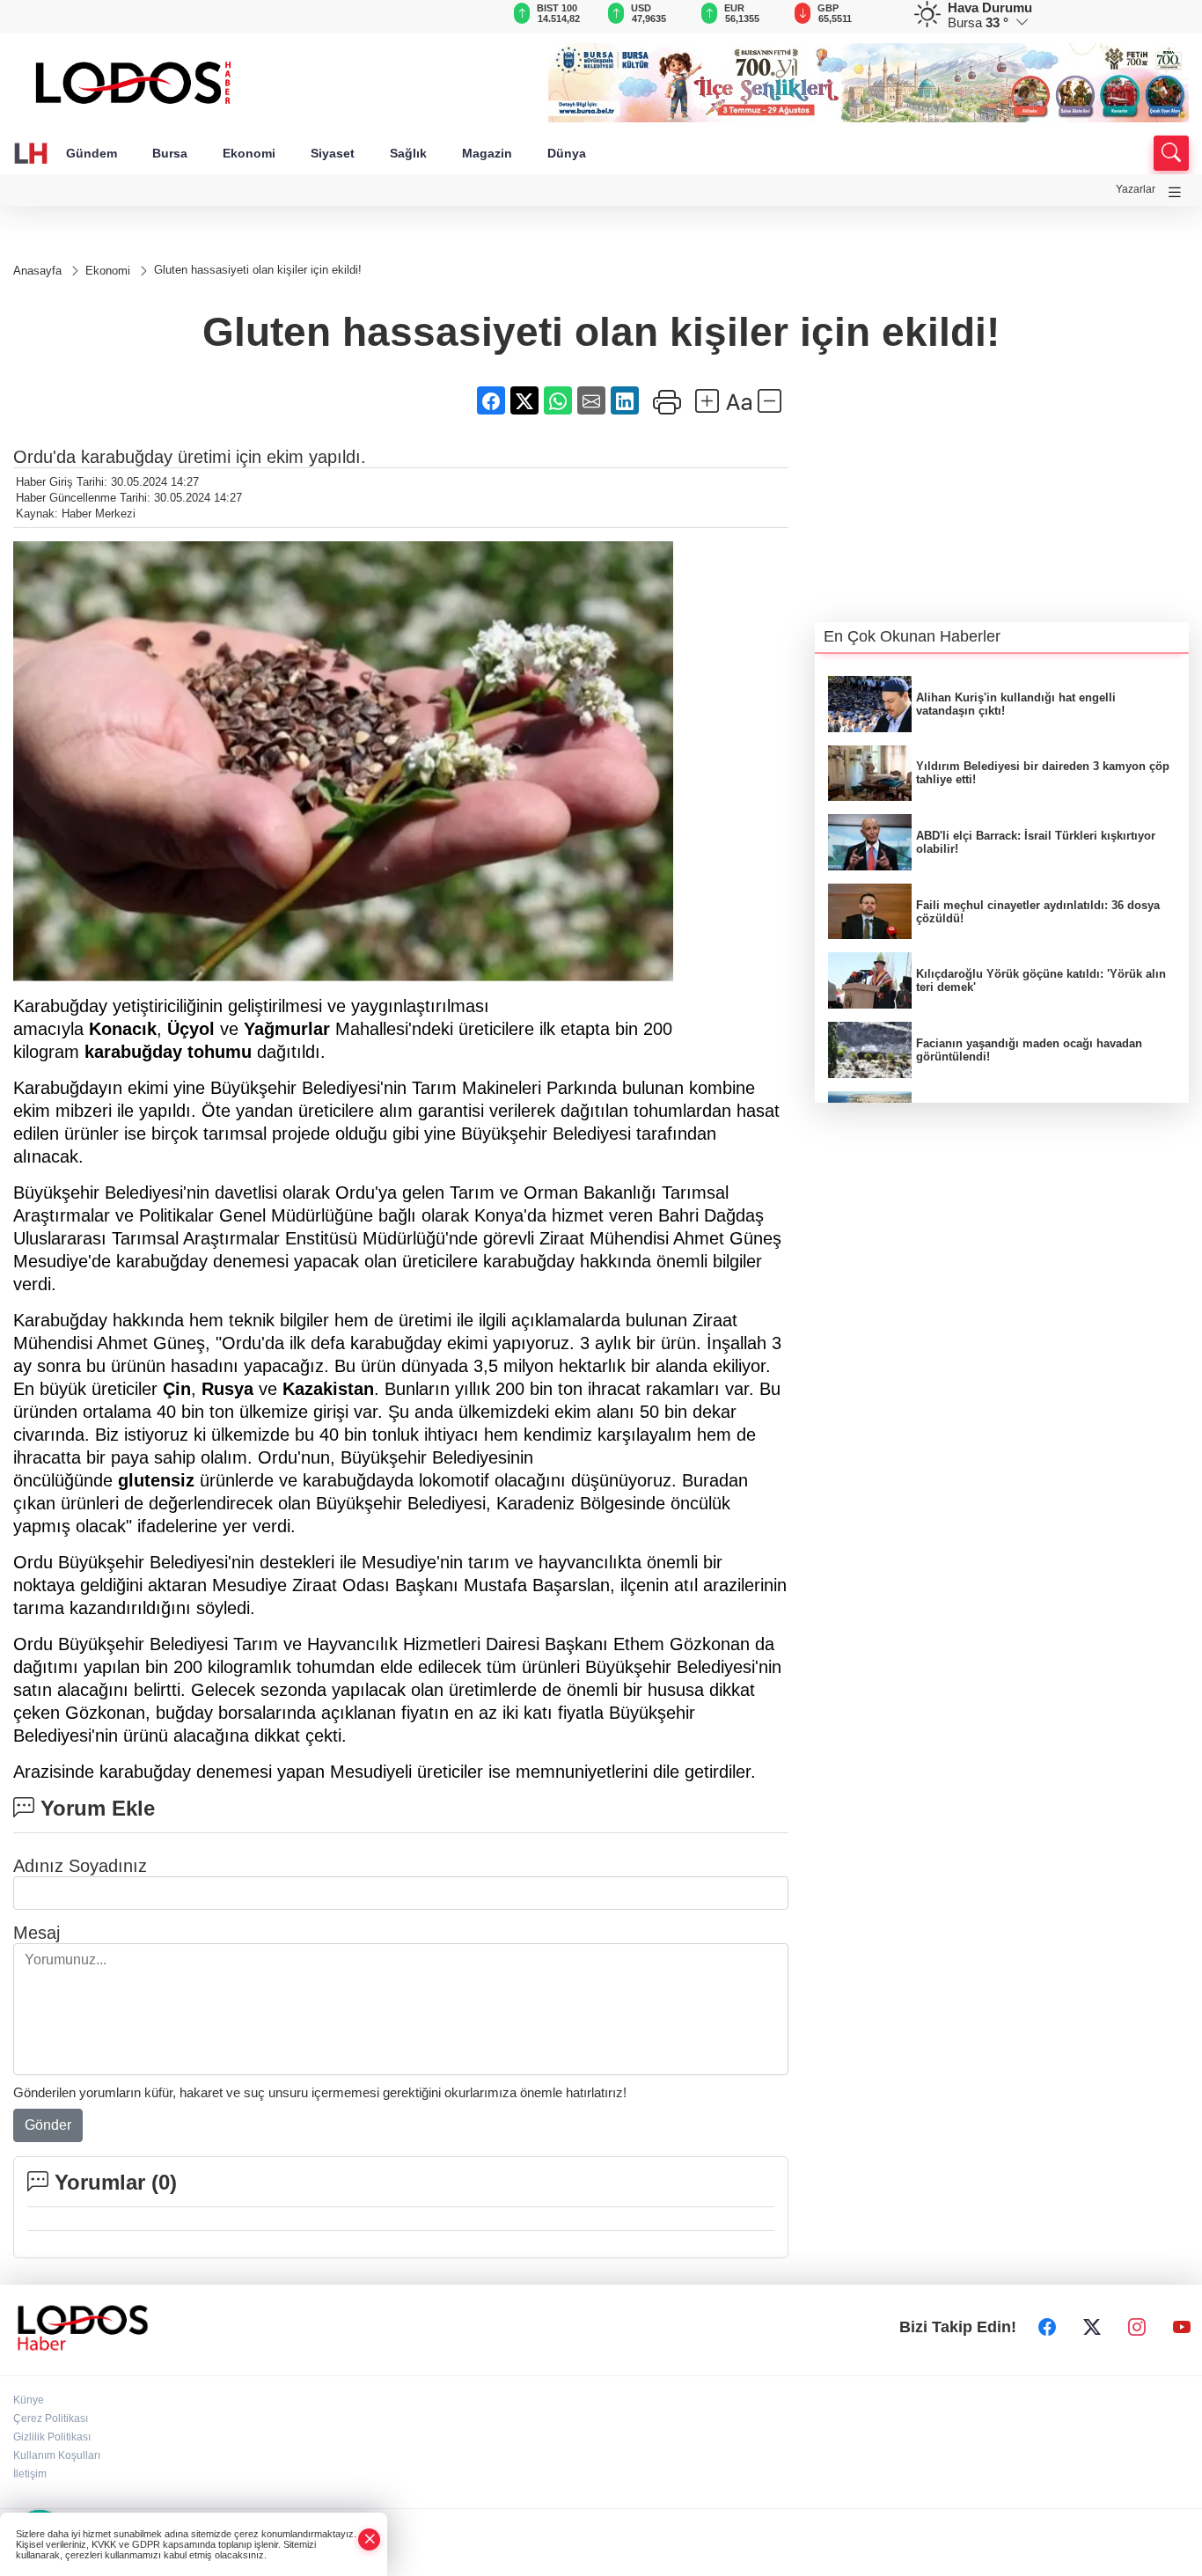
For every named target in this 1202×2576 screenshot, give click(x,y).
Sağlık (408, 153)
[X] (1092, 2328)
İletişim (30, 2474)
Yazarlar (1136, 189)
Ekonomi (249, 153)
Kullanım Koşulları (57, 2455)
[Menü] (1175, 192)
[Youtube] (1182, 2328)
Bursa (170, 153)
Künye (29, 2400)
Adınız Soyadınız (80, 1866)
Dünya (567, 153)
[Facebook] (1047, 2328)
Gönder (48, 2125)
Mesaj (37, 1933)
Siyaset (333, 153)
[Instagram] (1137, 2328)
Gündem (92, 153)
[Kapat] (370, 2539)
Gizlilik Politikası (52, 2437)
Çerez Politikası (51, 2418)
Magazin (487, 153)
